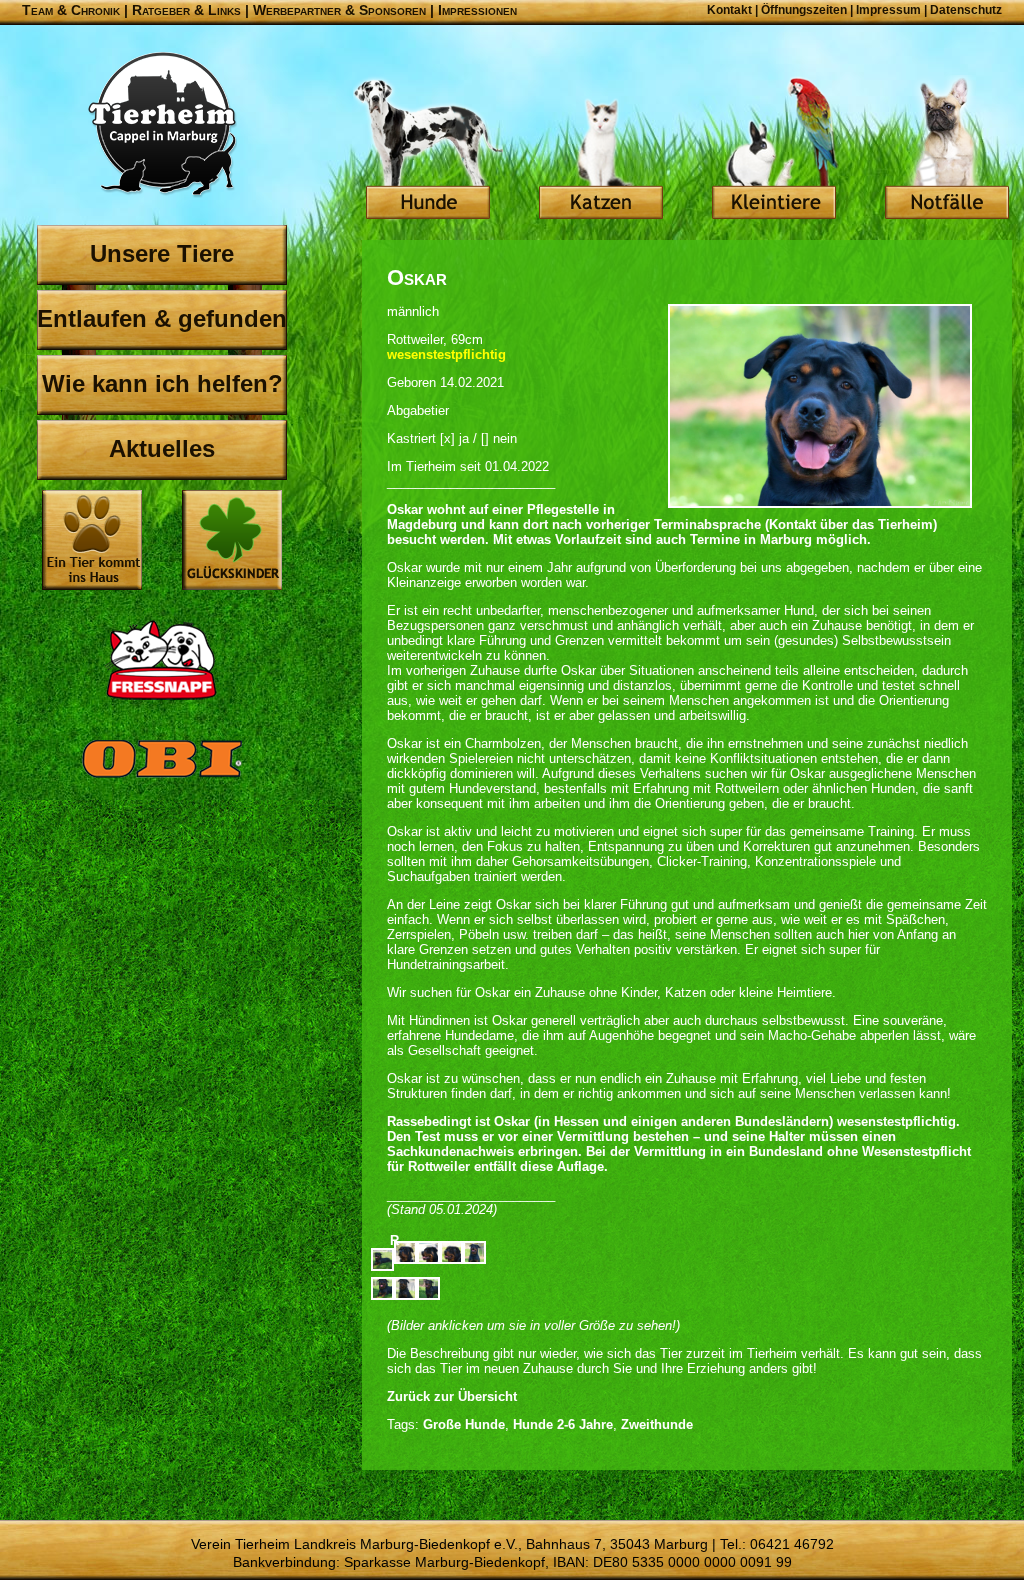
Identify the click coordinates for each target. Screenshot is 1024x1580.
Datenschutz (966, 10)
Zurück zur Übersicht (452, 1396)
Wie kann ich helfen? (162, 383)
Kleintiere (774, 150)
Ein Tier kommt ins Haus (92, 540)
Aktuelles (162, 448)
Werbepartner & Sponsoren (339, 10)
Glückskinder (232, 542)
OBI (162, 780)
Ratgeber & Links (186, 10)
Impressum (888, 10)
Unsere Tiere (162, 253)
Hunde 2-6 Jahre (563, 1424)
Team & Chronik (71, 10)
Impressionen (477, 10)
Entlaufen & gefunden (162, 318)
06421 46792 (792, 1544)
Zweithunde (657, 1424)
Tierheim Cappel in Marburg (162, 125)
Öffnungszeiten (804, 10)
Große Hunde (464, 1424)
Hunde (428, 150)
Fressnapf (162, 660)
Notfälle (947, 150)
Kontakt (729, 10)
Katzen (601, 150)
